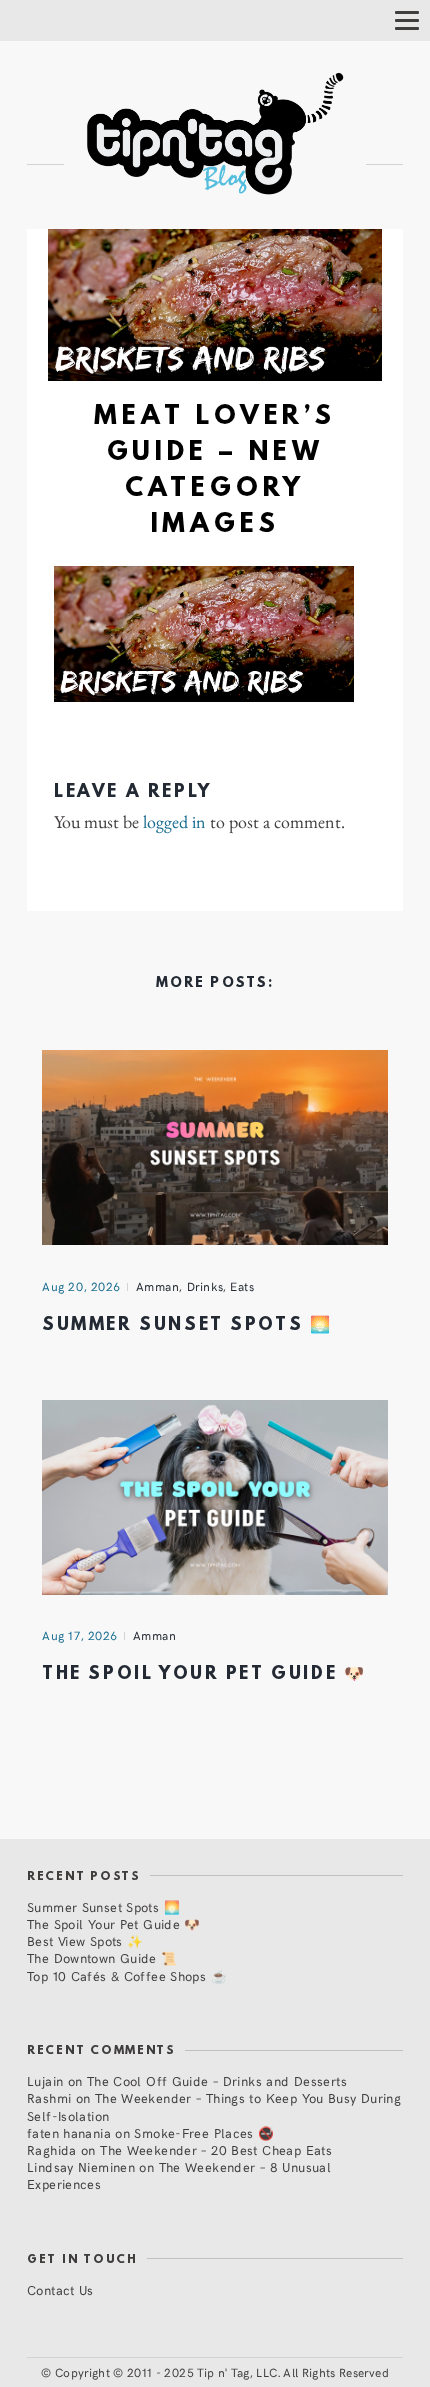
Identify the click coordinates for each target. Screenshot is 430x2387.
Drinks (205, 1286)
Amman (158, 1286)
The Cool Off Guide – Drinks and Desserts (217, 2080)
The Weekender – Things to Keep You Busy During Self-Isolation (214, 2106)
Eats (242, 1286)
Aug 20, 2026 (81, 1286)
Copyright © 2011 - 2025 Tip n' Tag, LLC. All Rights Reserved (222, 2372)
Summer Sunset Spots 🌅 (187, 1325)
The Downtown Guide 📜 (102, 1957)
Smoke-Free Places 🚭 (204, 2132)
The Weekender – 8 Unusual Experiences (179, 2175)
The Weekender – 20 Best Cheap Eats (216, 2149)
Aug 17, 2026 (80, 1635)
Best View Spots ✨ (85, 1940)
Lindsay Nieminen (81, 2166)
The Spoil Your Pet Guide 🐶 (204, 1674)
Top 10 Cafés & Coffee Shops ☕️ (127, 1975)
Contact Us (60, 2289)
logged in (174, 822)
